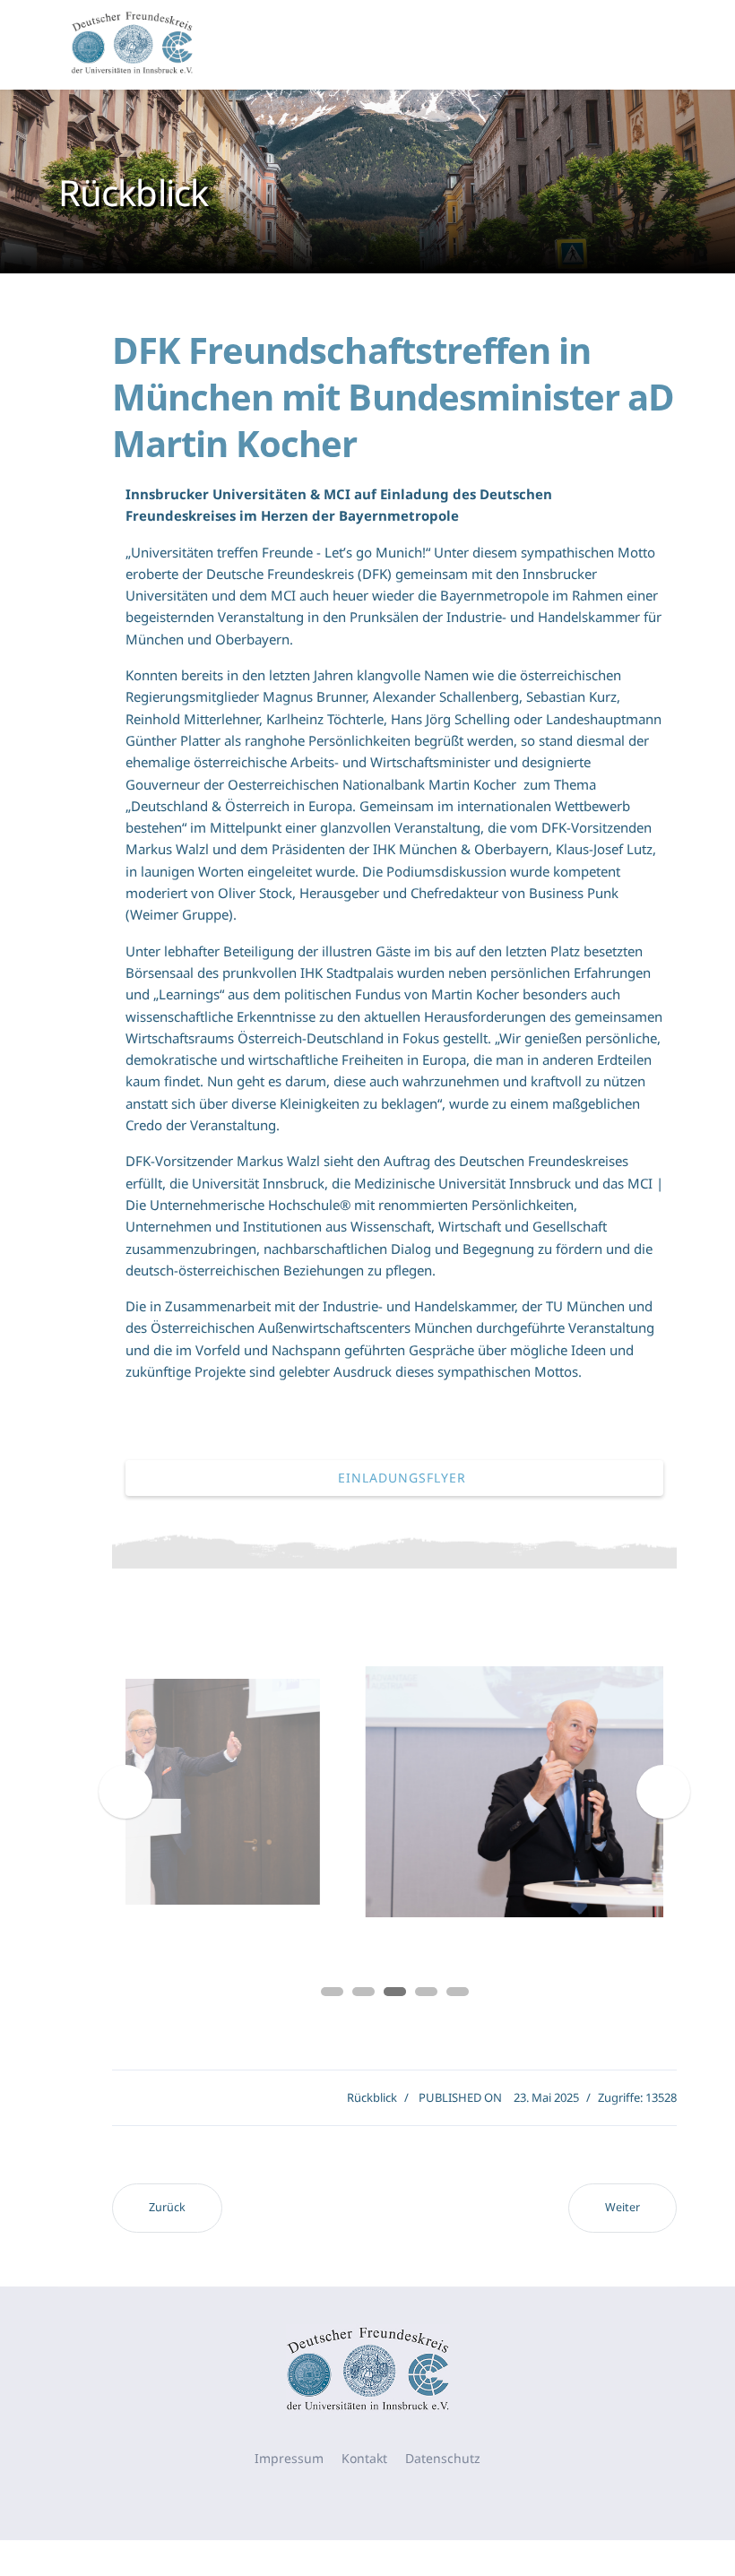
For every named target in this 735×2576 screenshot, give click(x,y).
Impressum (289, 2458)
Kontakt (364, 2458)
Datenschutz (443, 2458)
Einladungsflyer (400, 1478)
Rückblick (372, 2097)
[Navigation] (655, 45)
